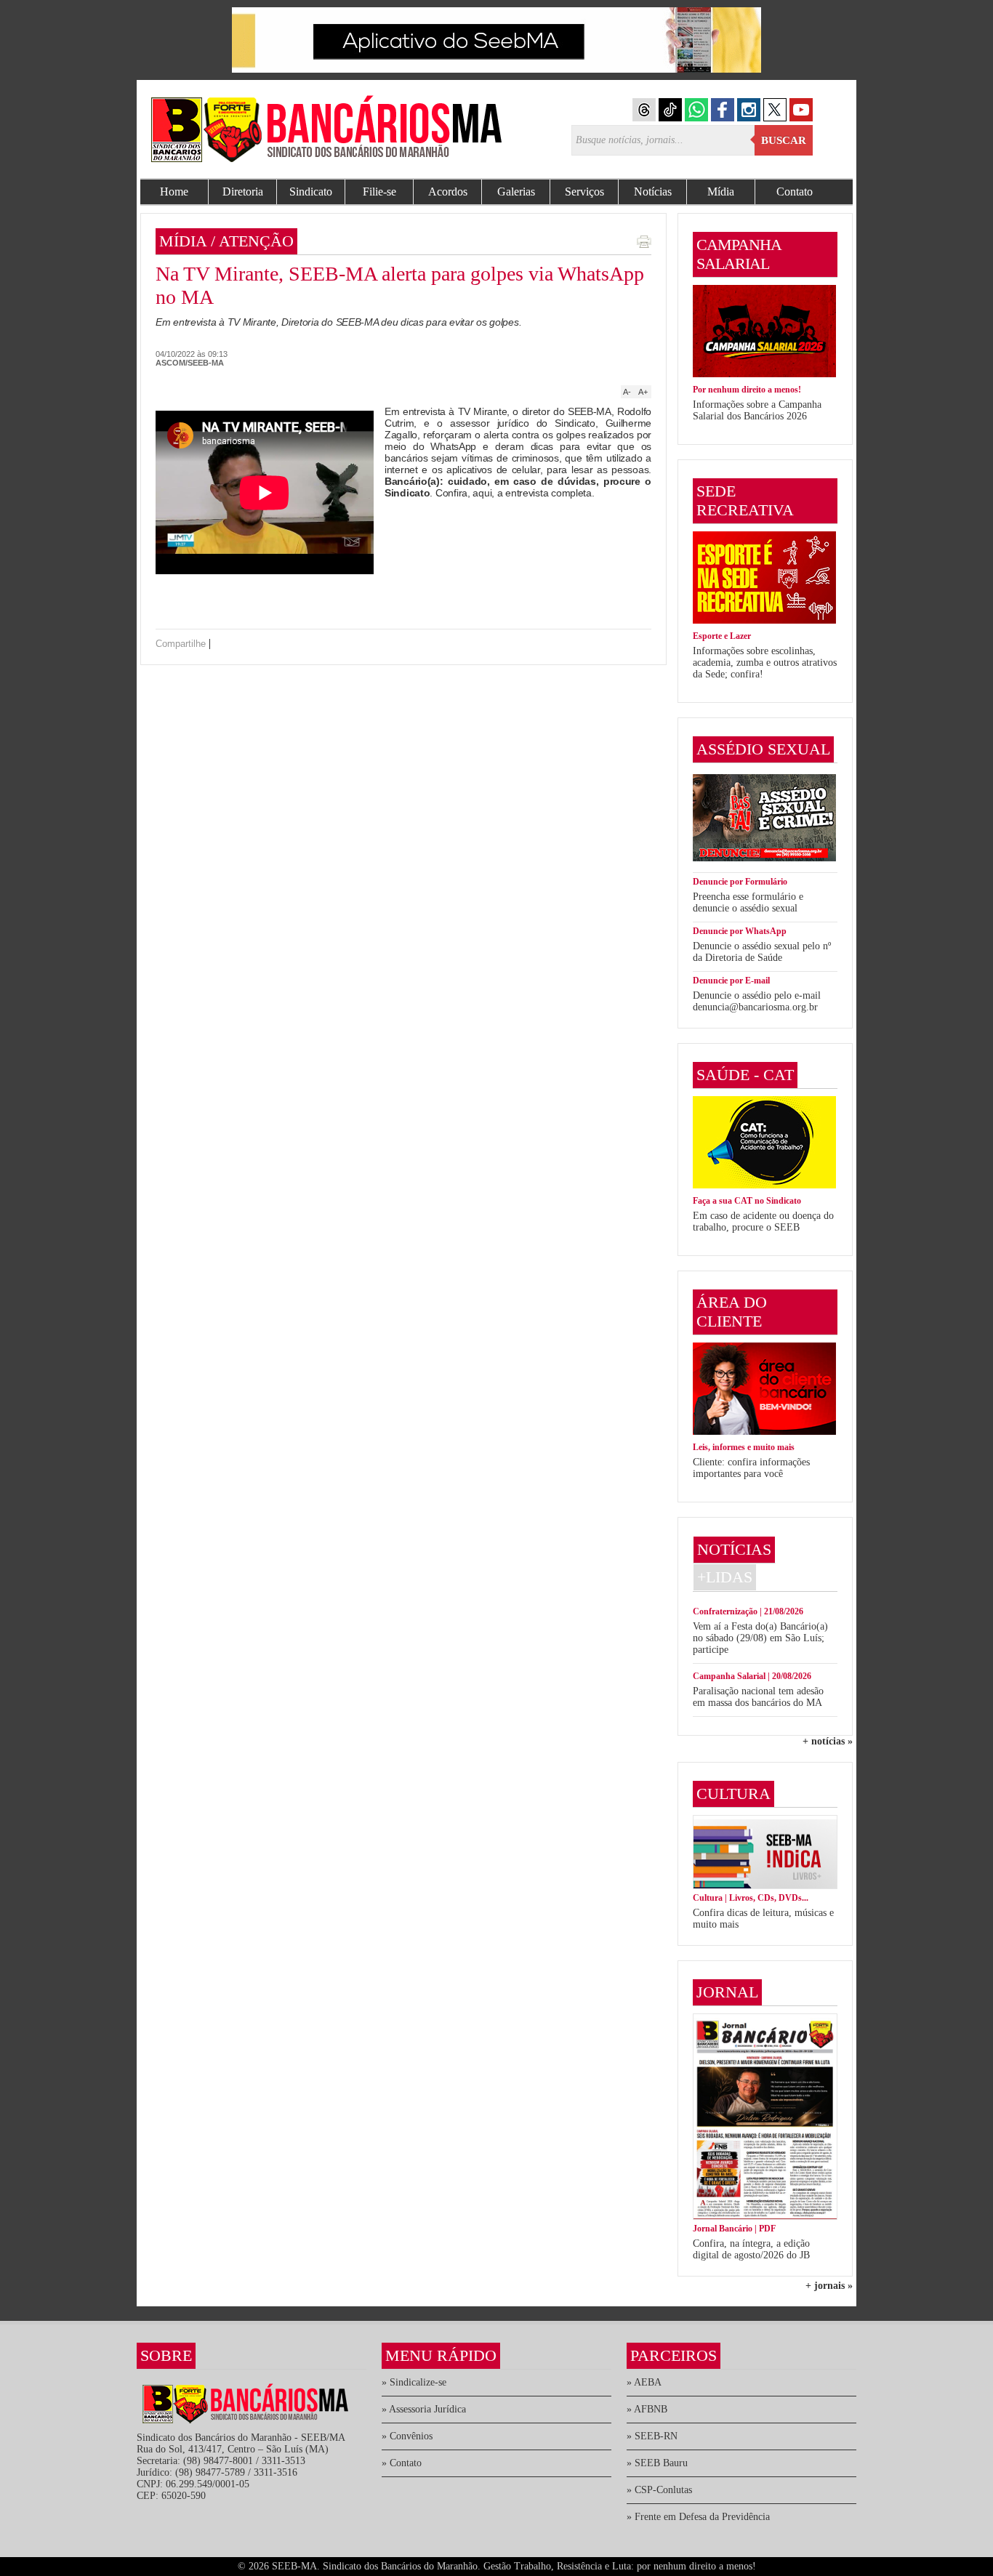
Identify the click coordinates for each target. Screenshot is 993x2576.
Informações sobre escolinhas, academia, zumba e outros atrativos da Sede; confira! (765, 663)
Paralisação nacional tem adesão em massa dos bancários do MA (758, 1697)
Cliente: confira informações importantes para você (751, 1468)
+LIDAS (725, 1577)
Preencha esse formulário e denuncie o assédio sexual (748, 902)
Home (174, 192)
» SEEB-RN (652, 2436)
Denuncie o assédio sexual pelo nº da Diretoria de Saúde (762, 952)
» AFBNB (647, 2409)
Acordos (448, 192)
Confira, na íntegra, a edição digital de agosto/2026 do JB (751, 2249)
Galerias (516, 192)
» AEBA (644, 2382)
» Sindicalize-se (414, 2382)
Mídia (721, 192)
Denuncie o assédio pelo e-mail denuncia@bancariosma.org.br (757, 1001)
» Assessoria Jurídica (424, 2409)
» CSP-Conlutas (659, 2490)
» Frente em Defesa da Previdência (698, 2517)
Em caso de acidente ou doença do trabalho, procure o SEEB (763, 1221)
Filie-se (379, 192)
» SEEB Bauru (657, 2463)
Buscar (784, 140)
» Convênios (407, 2436)
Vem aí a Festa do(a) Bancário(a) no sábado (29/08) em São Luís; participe (760, 1638)
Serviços (584, 192)
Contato (795, 192)
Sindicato (311, 192)
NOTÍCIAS (734, 1549)
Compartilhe (181, 644)
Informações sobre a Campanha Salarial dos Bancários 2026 (757, 410)
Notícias (653, 192)
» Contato (402, 2463)
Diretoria (243, 192)
